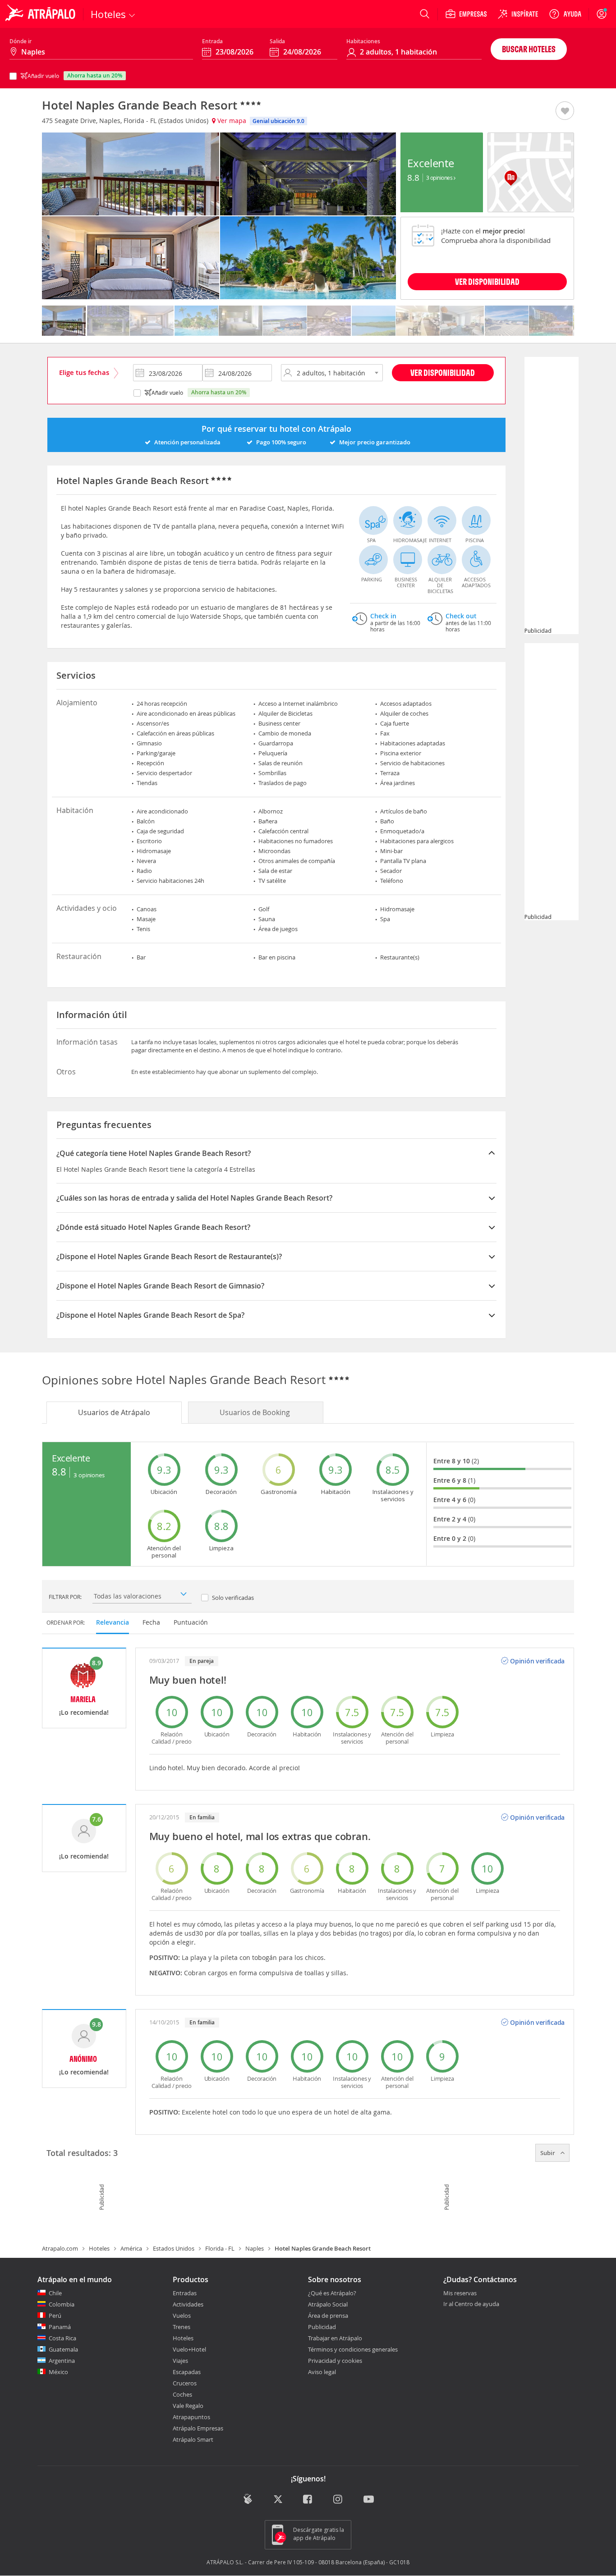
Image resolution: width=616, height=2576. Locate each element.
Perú (55, 2316)
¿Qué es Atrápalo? (332, 2293)
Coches (182, 2394)
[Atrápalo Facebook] (308, 2500)
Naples (255, 2248)
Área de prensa (328, 2316)
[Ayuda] (565, 14)
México (58, 2372)
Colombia (62, 2304)
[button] (565, 111)
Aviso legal (322, 2372)
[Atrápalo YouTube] (369, 2500)
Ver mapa (231, 121)
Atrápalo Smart (193, 2439)
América (131, 2248)
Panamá (60, 2327)
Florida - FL (220, 2248)
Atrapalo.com (60, 2248)
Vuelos (182, 2316)
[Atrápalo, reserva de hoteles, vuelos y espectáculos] (41, 14)
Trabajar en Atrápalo (335, 2338)
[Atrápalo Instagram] (338, 2500)
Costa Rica (62, 2338)
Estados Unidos (174, 2248)
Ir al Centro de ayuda (471, 2304)
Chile (55, 2293)
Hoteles (99, 2248)
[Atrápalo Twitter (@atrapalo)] (278, 2500)
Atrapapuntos (191, 2417)
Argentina (62, 2361)
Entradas (185, 2293)
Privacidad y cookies (335, 2361)
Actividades (188, 2304)
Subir (548, 2153)
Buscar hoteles (529, 49)
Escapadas (187, 2372)
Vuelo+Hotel (189, 2349)
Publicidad (322, 2327)
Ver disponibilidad (443, 372)
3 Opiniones (440, 178)
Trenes (182, 2327)
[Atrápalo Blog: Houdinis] (248, 2499)
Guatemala (63, 2349)
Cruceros (185, 2383)
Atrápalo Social (328, 2304)
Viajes (180, 2361)
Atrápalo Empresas (198, 2428)
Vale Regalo (188, 2406)
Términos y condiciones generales (353, 2349)
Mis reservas (460, 2293)
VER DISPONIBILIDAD (487, 281)
